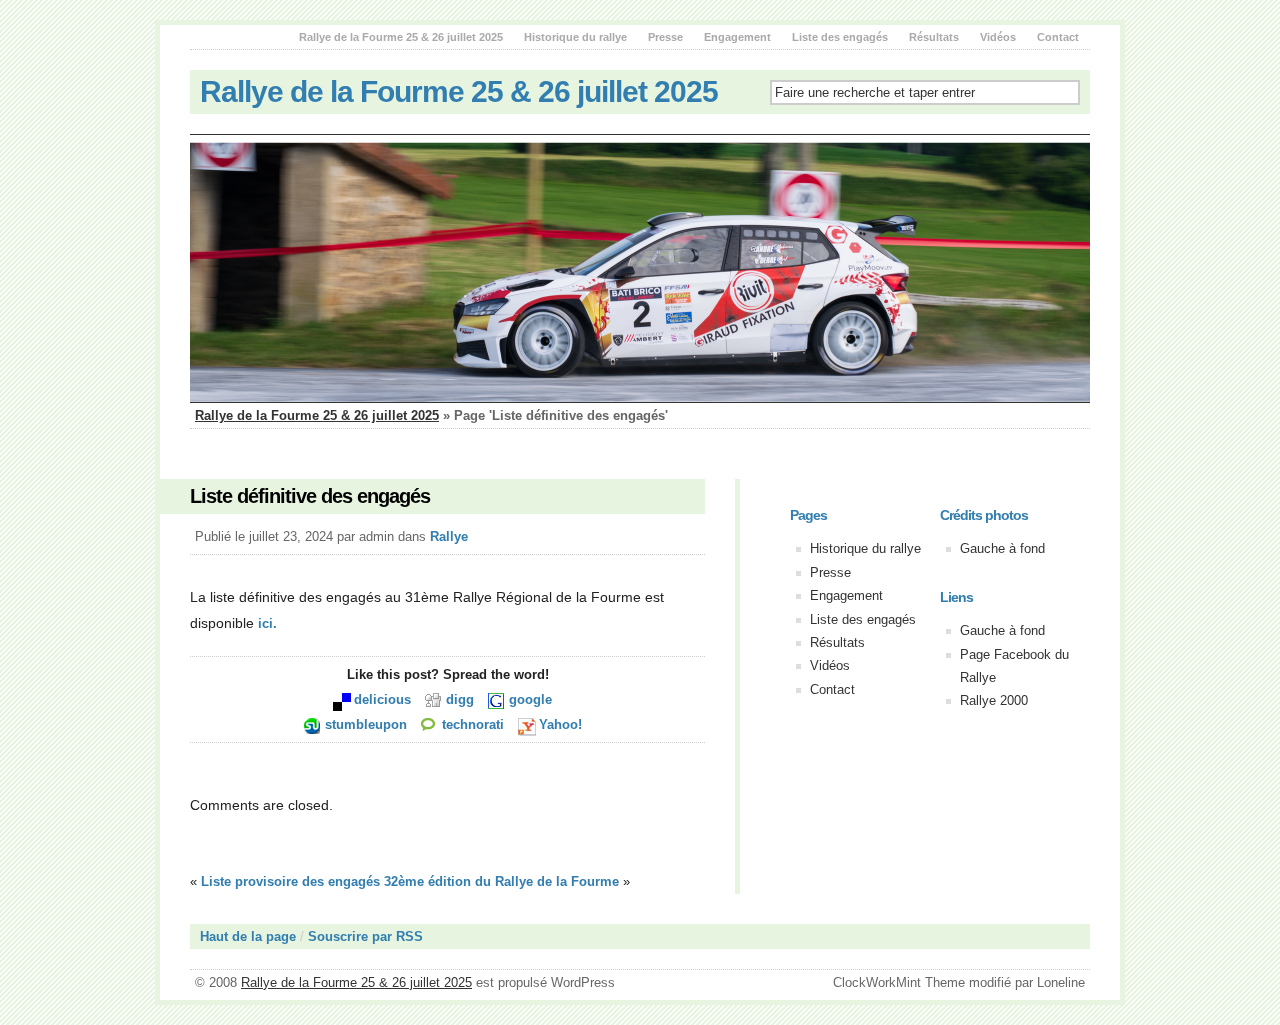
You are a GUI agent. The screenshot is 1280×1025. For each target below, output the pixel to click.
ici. (267, 623)
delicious (382, 699)
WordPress (583, 982)
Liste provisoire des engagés (290, 881)
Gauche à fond (1002, 548)
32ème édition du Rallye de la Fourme (501, 881)
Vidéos (998, 37)
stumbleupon (366, 724)
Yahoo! (560, 724)
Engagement (737, 37)
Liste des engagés (840, 37)
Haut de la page (248, 936)
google (530, 699)
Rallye (449, 536)
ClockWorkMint (877, 982)
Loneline (1061, 982)
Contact (1058, 37)
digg (460, 699)
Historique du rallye (575, 37)
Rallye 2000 (994, 700)
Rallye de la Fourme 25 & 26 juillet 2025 (401, 37)
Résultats (934, 37)
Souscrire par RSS (365, 936)
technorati (473, 724)
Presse (665, 37)
